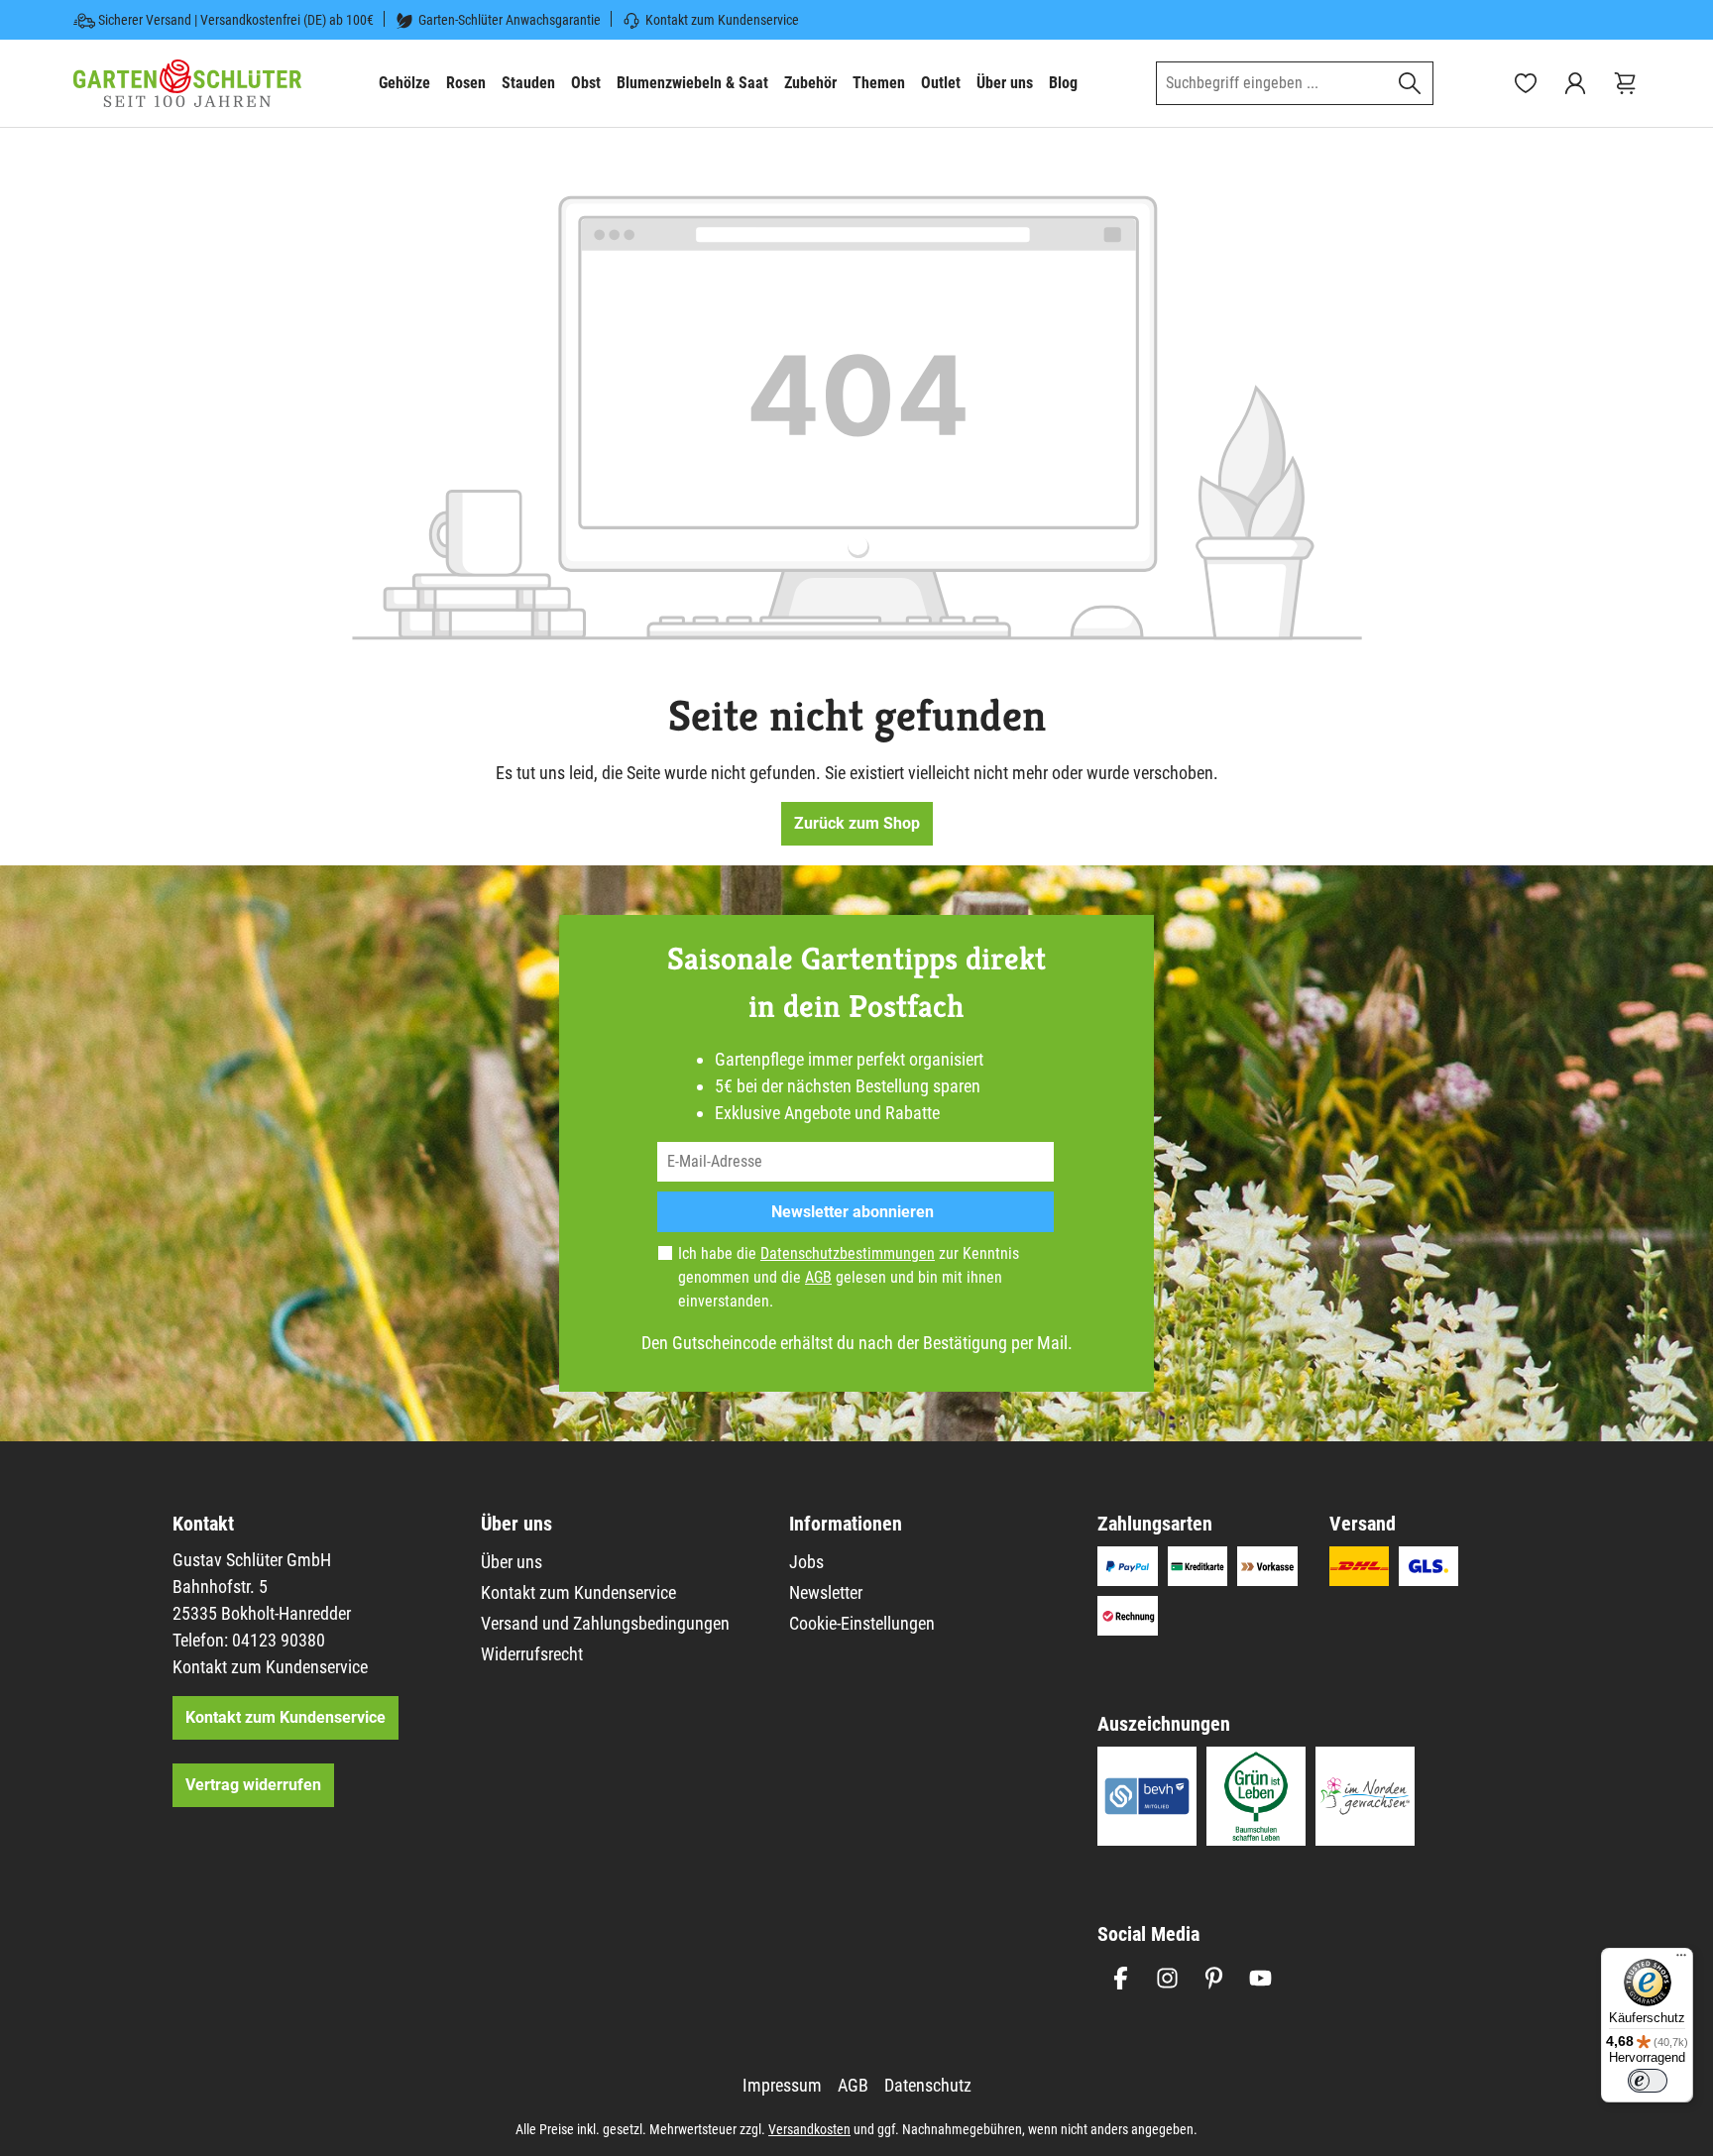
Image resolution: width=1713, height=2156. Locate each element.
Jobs (806, 1562)
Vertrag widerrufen (253, 1785)
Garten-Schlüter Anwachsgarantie (510, 20)
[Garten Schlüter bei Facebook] (1121, 1978)
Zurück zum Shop (857, 823)
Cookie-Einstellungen (862, 1623)
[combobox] (1272, 83)
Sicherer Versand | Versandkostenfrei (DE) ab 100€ (236, 20)
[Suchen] (1410, 83)
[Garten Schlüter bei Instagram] (1167, 1978)
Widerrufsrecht (532, 1654)
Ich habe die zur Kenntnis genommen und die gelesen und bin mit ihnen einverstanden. (849, 1277)
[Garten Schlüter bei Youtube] (1260, 1978)
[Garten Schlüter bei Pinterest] (1214, 1978)
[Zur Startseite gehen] (187, 83)
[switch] (1648, 2081)
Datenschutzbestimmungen (848, 1253)
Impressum (782, 2085)
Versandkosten (809, 2129)
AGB (818, 1277)
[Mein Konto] (1575, 83)
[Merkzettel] (1526, 83)
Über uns (512, 1562)
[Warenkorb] (1625, 83)
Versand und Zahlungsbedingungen (605, 1623)
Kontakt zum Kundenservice (722, 20)
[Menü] (1681, 1960)
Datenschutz (928, 2085)
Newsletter (826, 1592)
